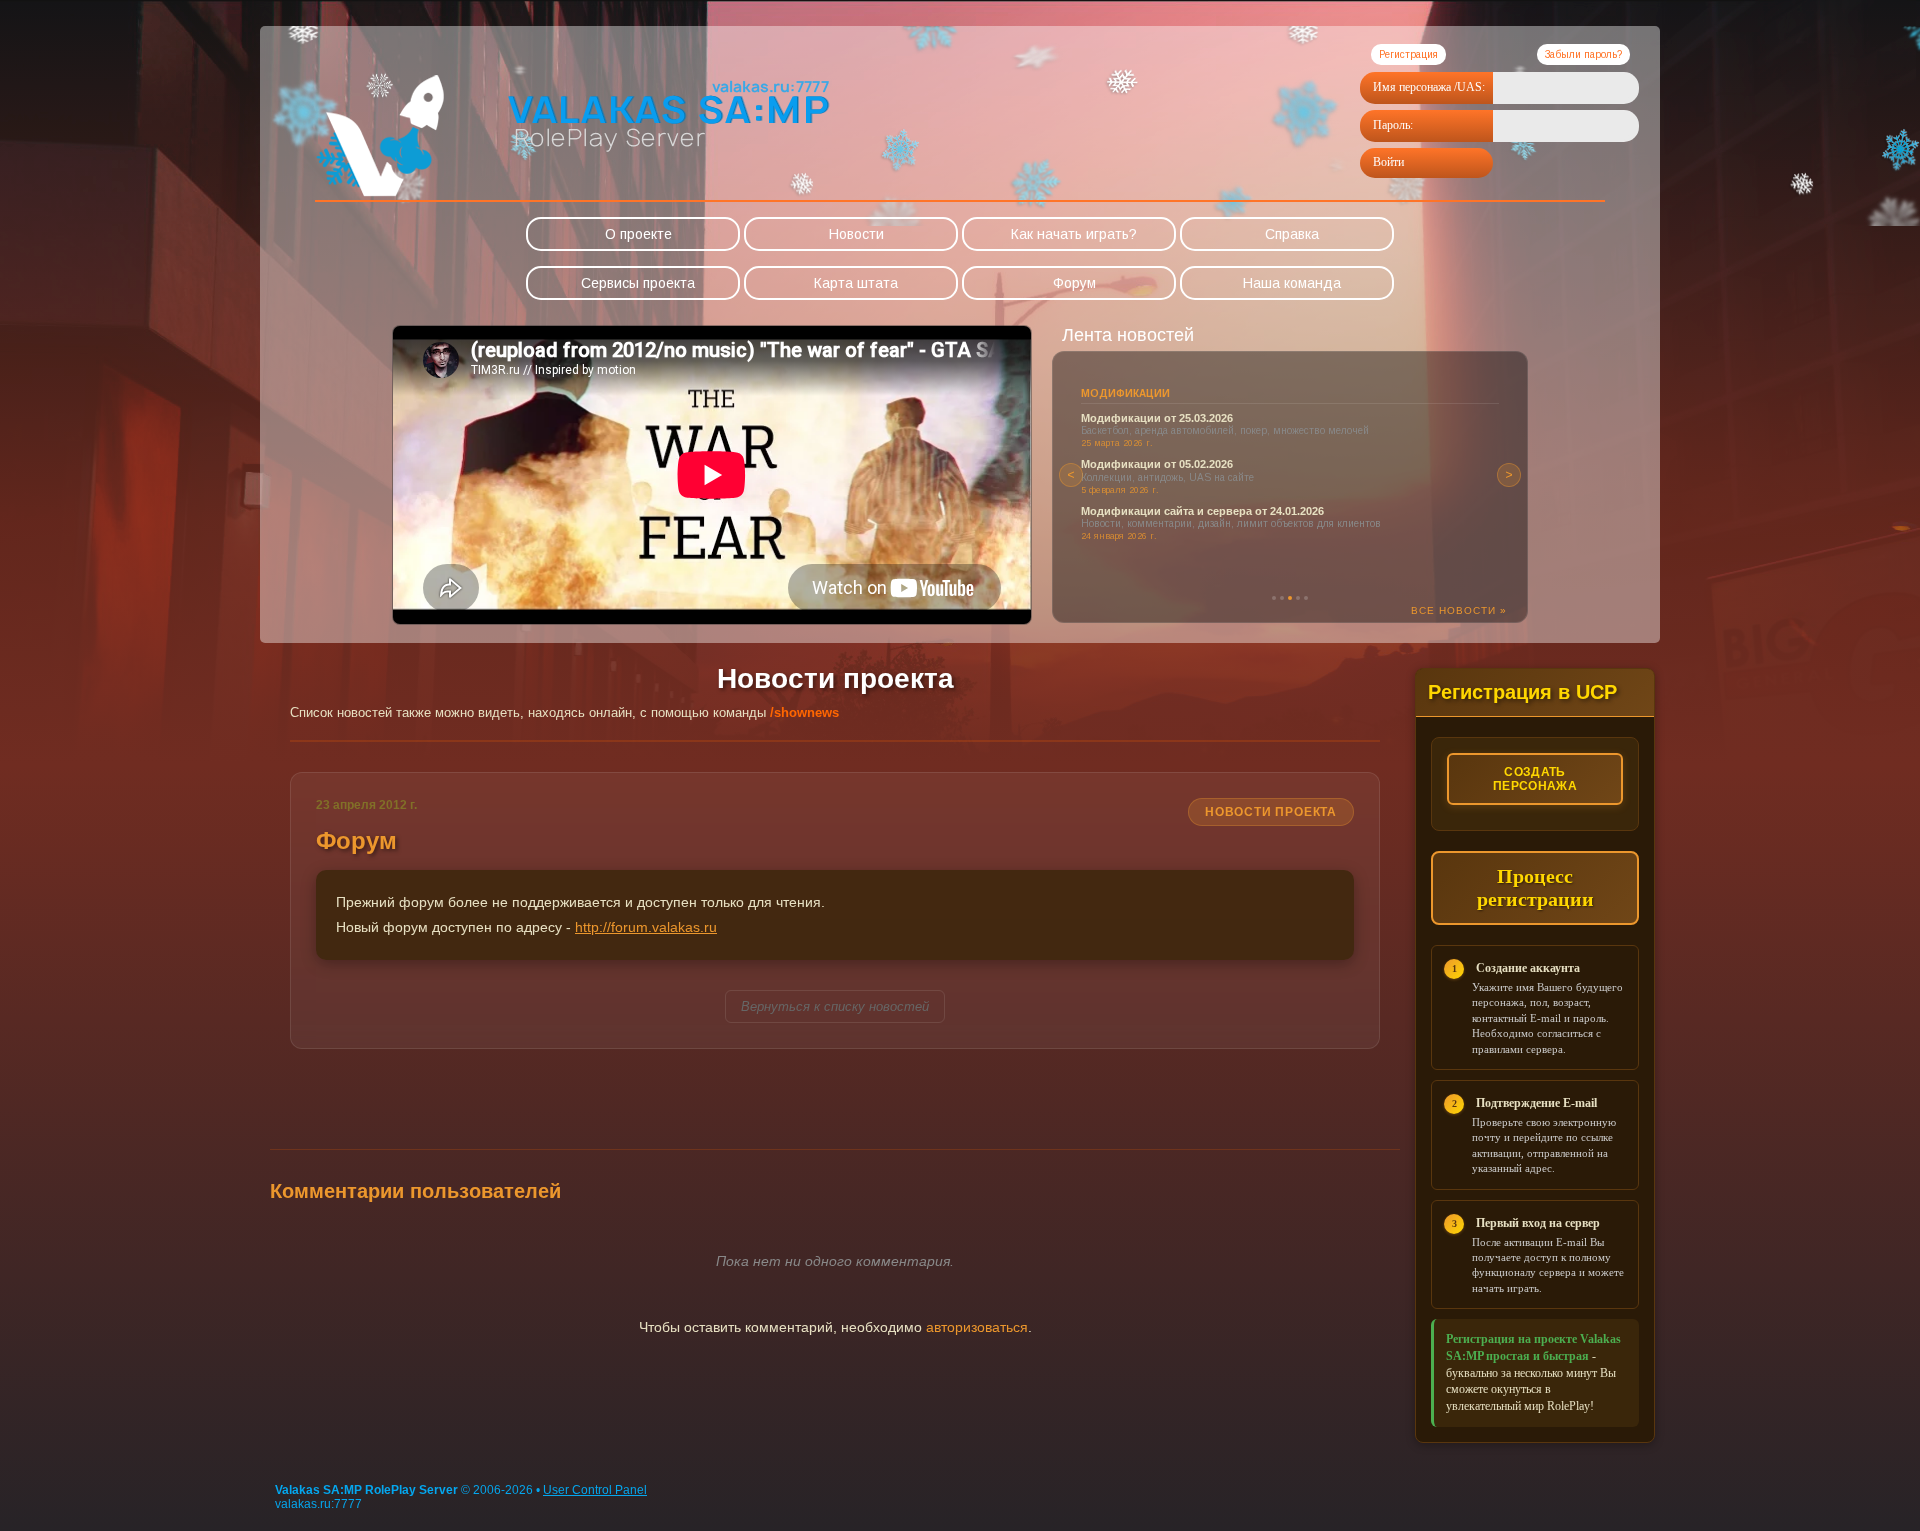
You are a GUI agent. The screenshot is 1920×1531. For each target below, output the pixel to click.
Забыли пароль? (1583, 54)
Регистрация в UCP (1522, 692)
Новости (856, 234)
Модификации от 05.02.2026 (1157, 464)
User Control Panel (595, 1490)
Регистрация (1408, 54)
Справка (1292, 234)
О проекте (638, 234)
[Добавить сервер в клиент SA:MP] (668, 161)
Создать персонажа (1535, 779)
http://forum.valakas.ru (646, 927)
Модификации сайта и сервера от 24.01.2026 (1202, 511)
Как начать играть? (1074, 234)
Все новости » (1459, 610)
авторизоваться (977, 1327)
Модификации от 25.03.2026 (1157, 418)
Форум (1074, 283)
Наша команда (1292, 283)
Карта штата (856, 283)
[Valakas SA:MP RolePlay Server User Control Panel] (380, 195)
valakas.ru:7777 (318, 1504)
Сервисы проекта (638, 283)
